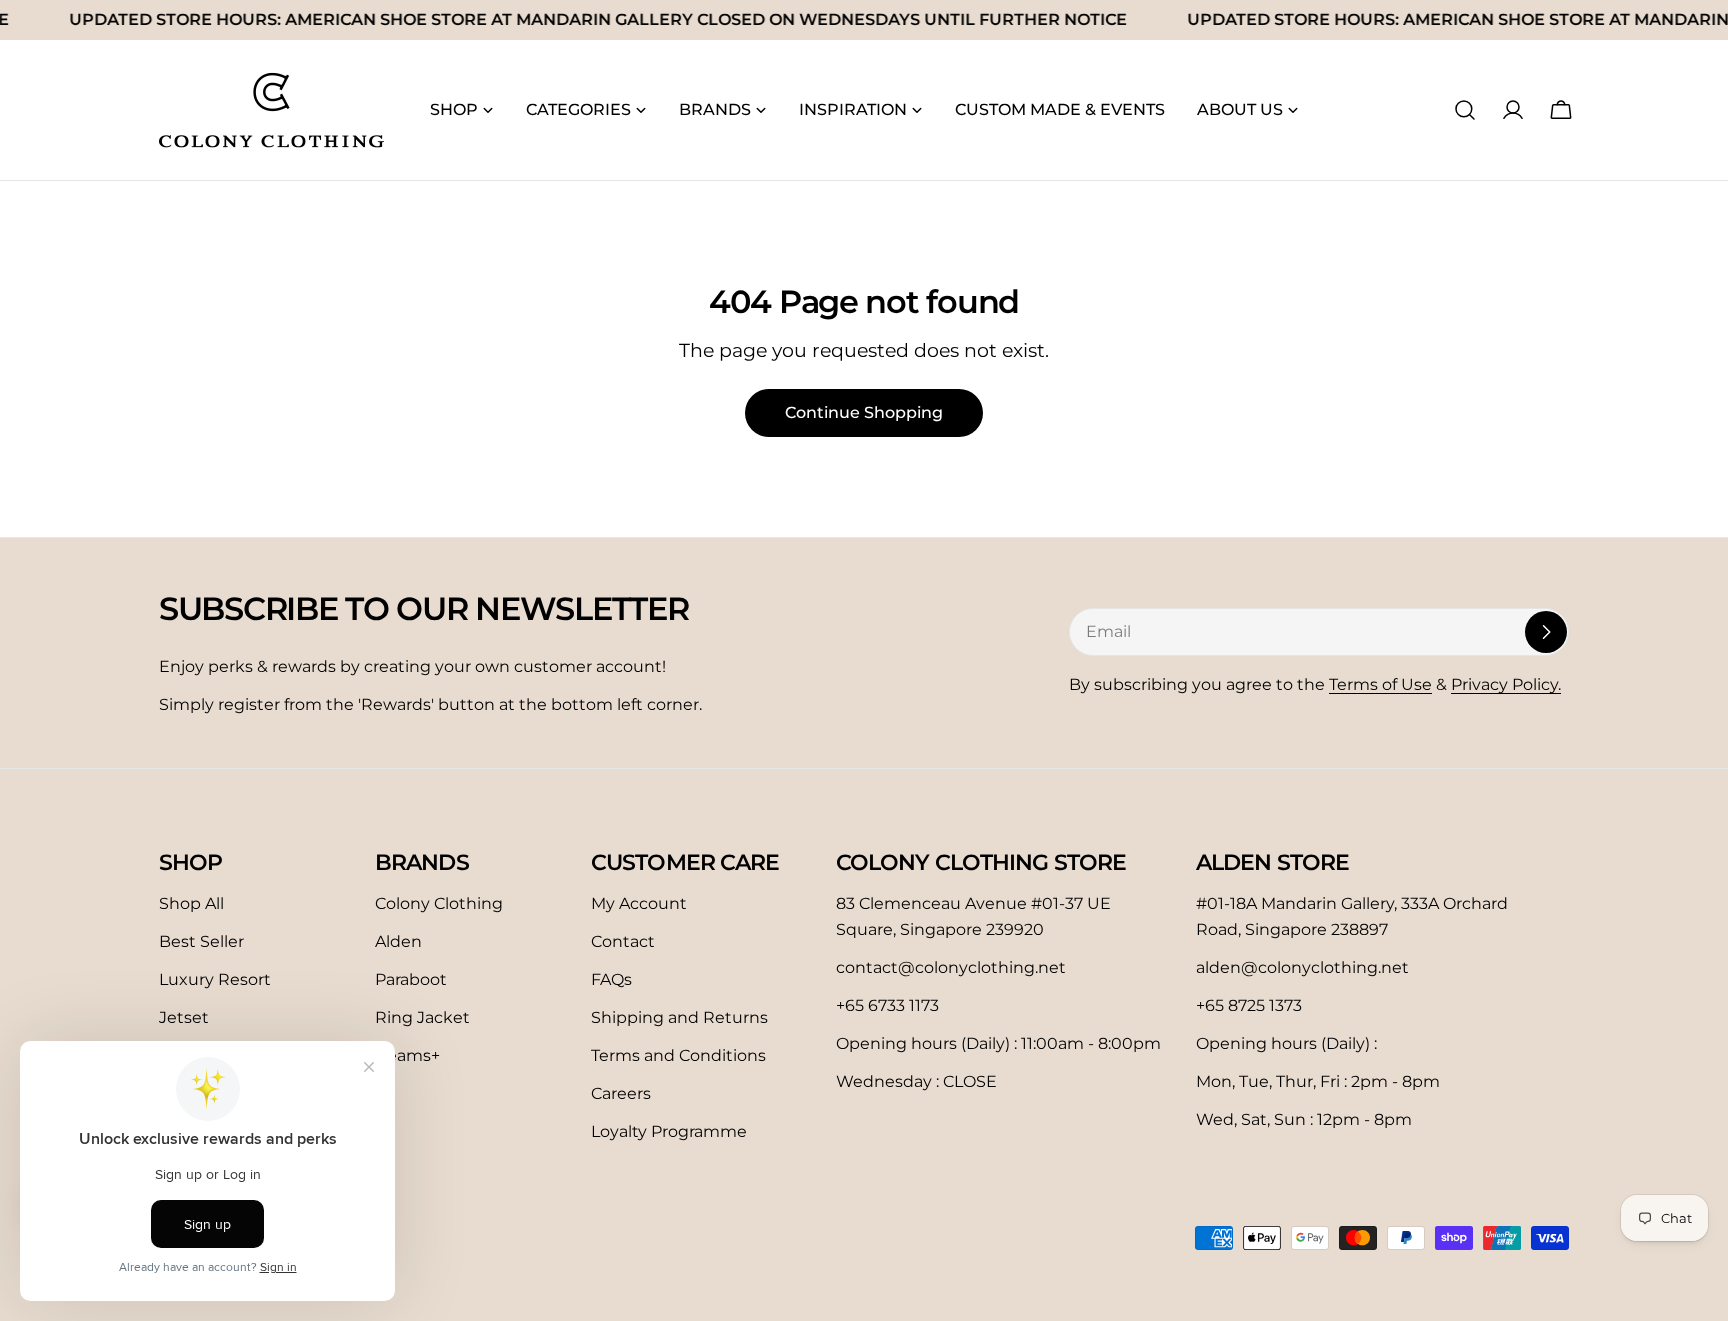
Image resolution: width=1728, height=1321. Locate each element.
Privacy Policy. (1506, 684)
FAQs (611, 979)
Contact (623, 941)
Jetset (184, 1017)
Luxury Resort (215, 979)
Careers (621, 1093)
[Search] (1465, 110)
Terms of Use (1380, 684)
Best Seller (201, 941)
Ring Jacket (422, 1017)
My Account (639, 903)
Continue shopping (864, 412)
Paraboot (411, 979)
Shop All (191, 903)
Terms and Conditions (678, 1055)
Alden (398, 941)
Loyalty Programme (669, 1131)
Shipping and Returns (679, 1017)
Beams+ (407, 1055)
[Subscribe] (1546, 632)
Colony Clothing (439, 903)
